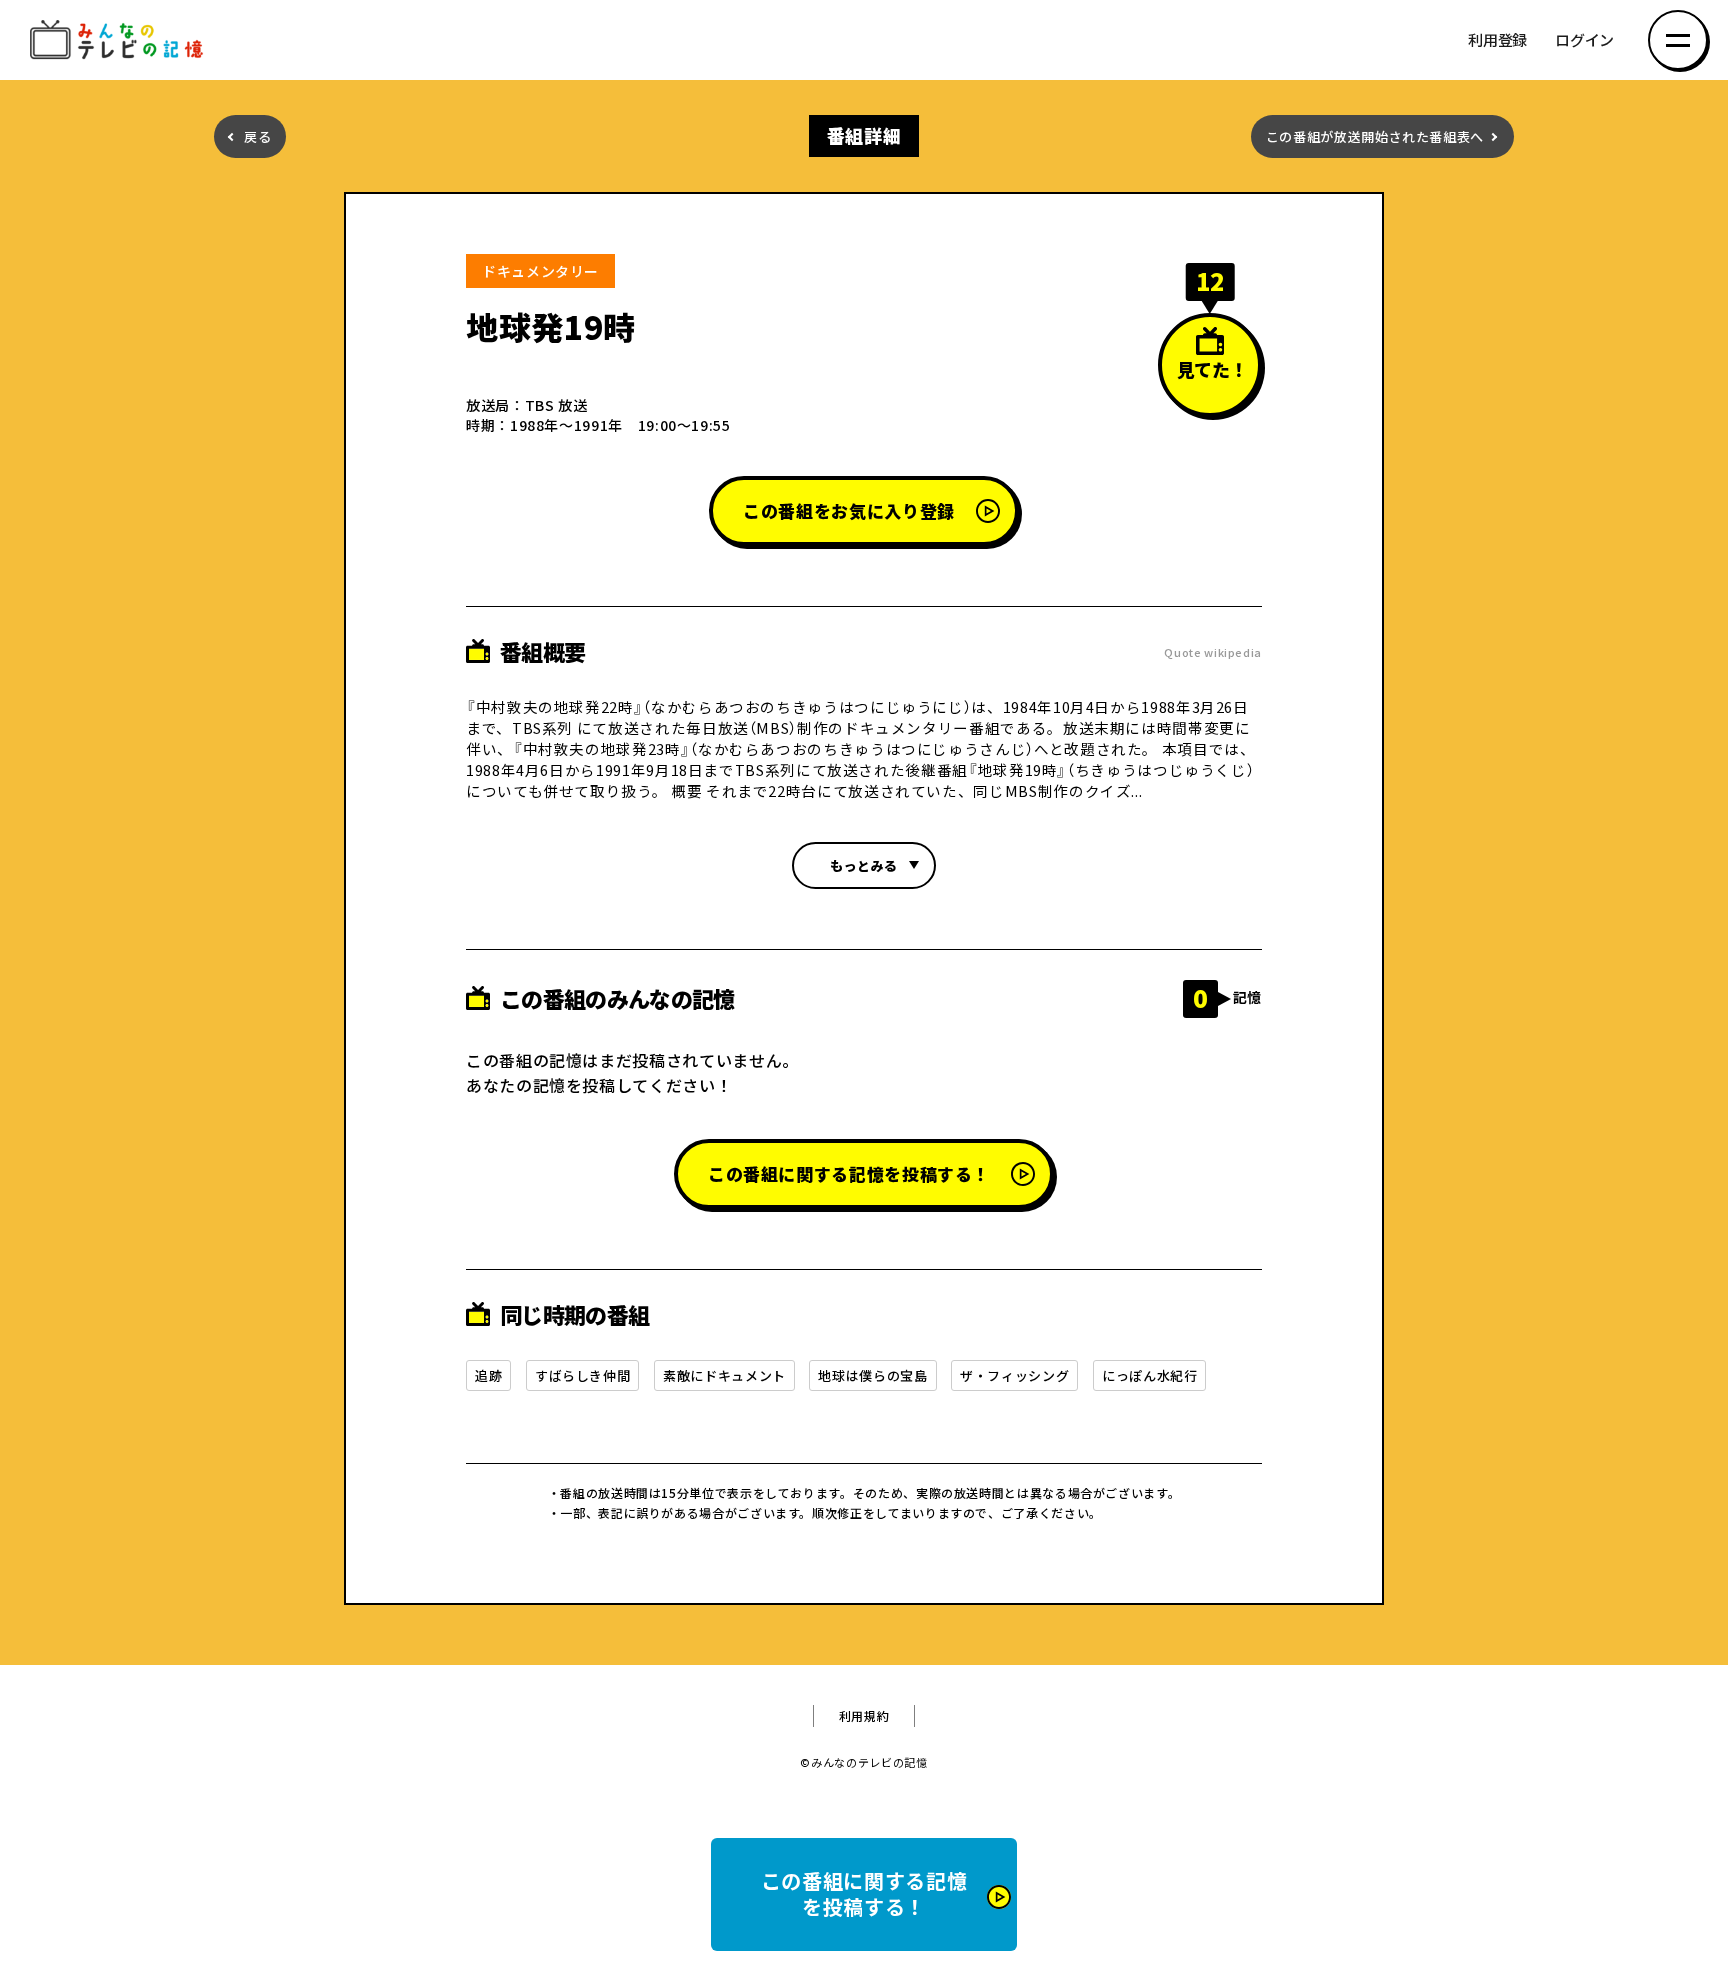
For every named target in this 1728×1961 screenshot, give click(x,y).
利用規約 (864, 1716)
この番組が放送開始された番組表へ (1375, 136)
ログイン (1584, 40)
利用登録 (1497, 40)
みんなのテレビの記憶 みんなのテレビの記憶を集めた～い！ (120, 40)
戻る (257, 136)
